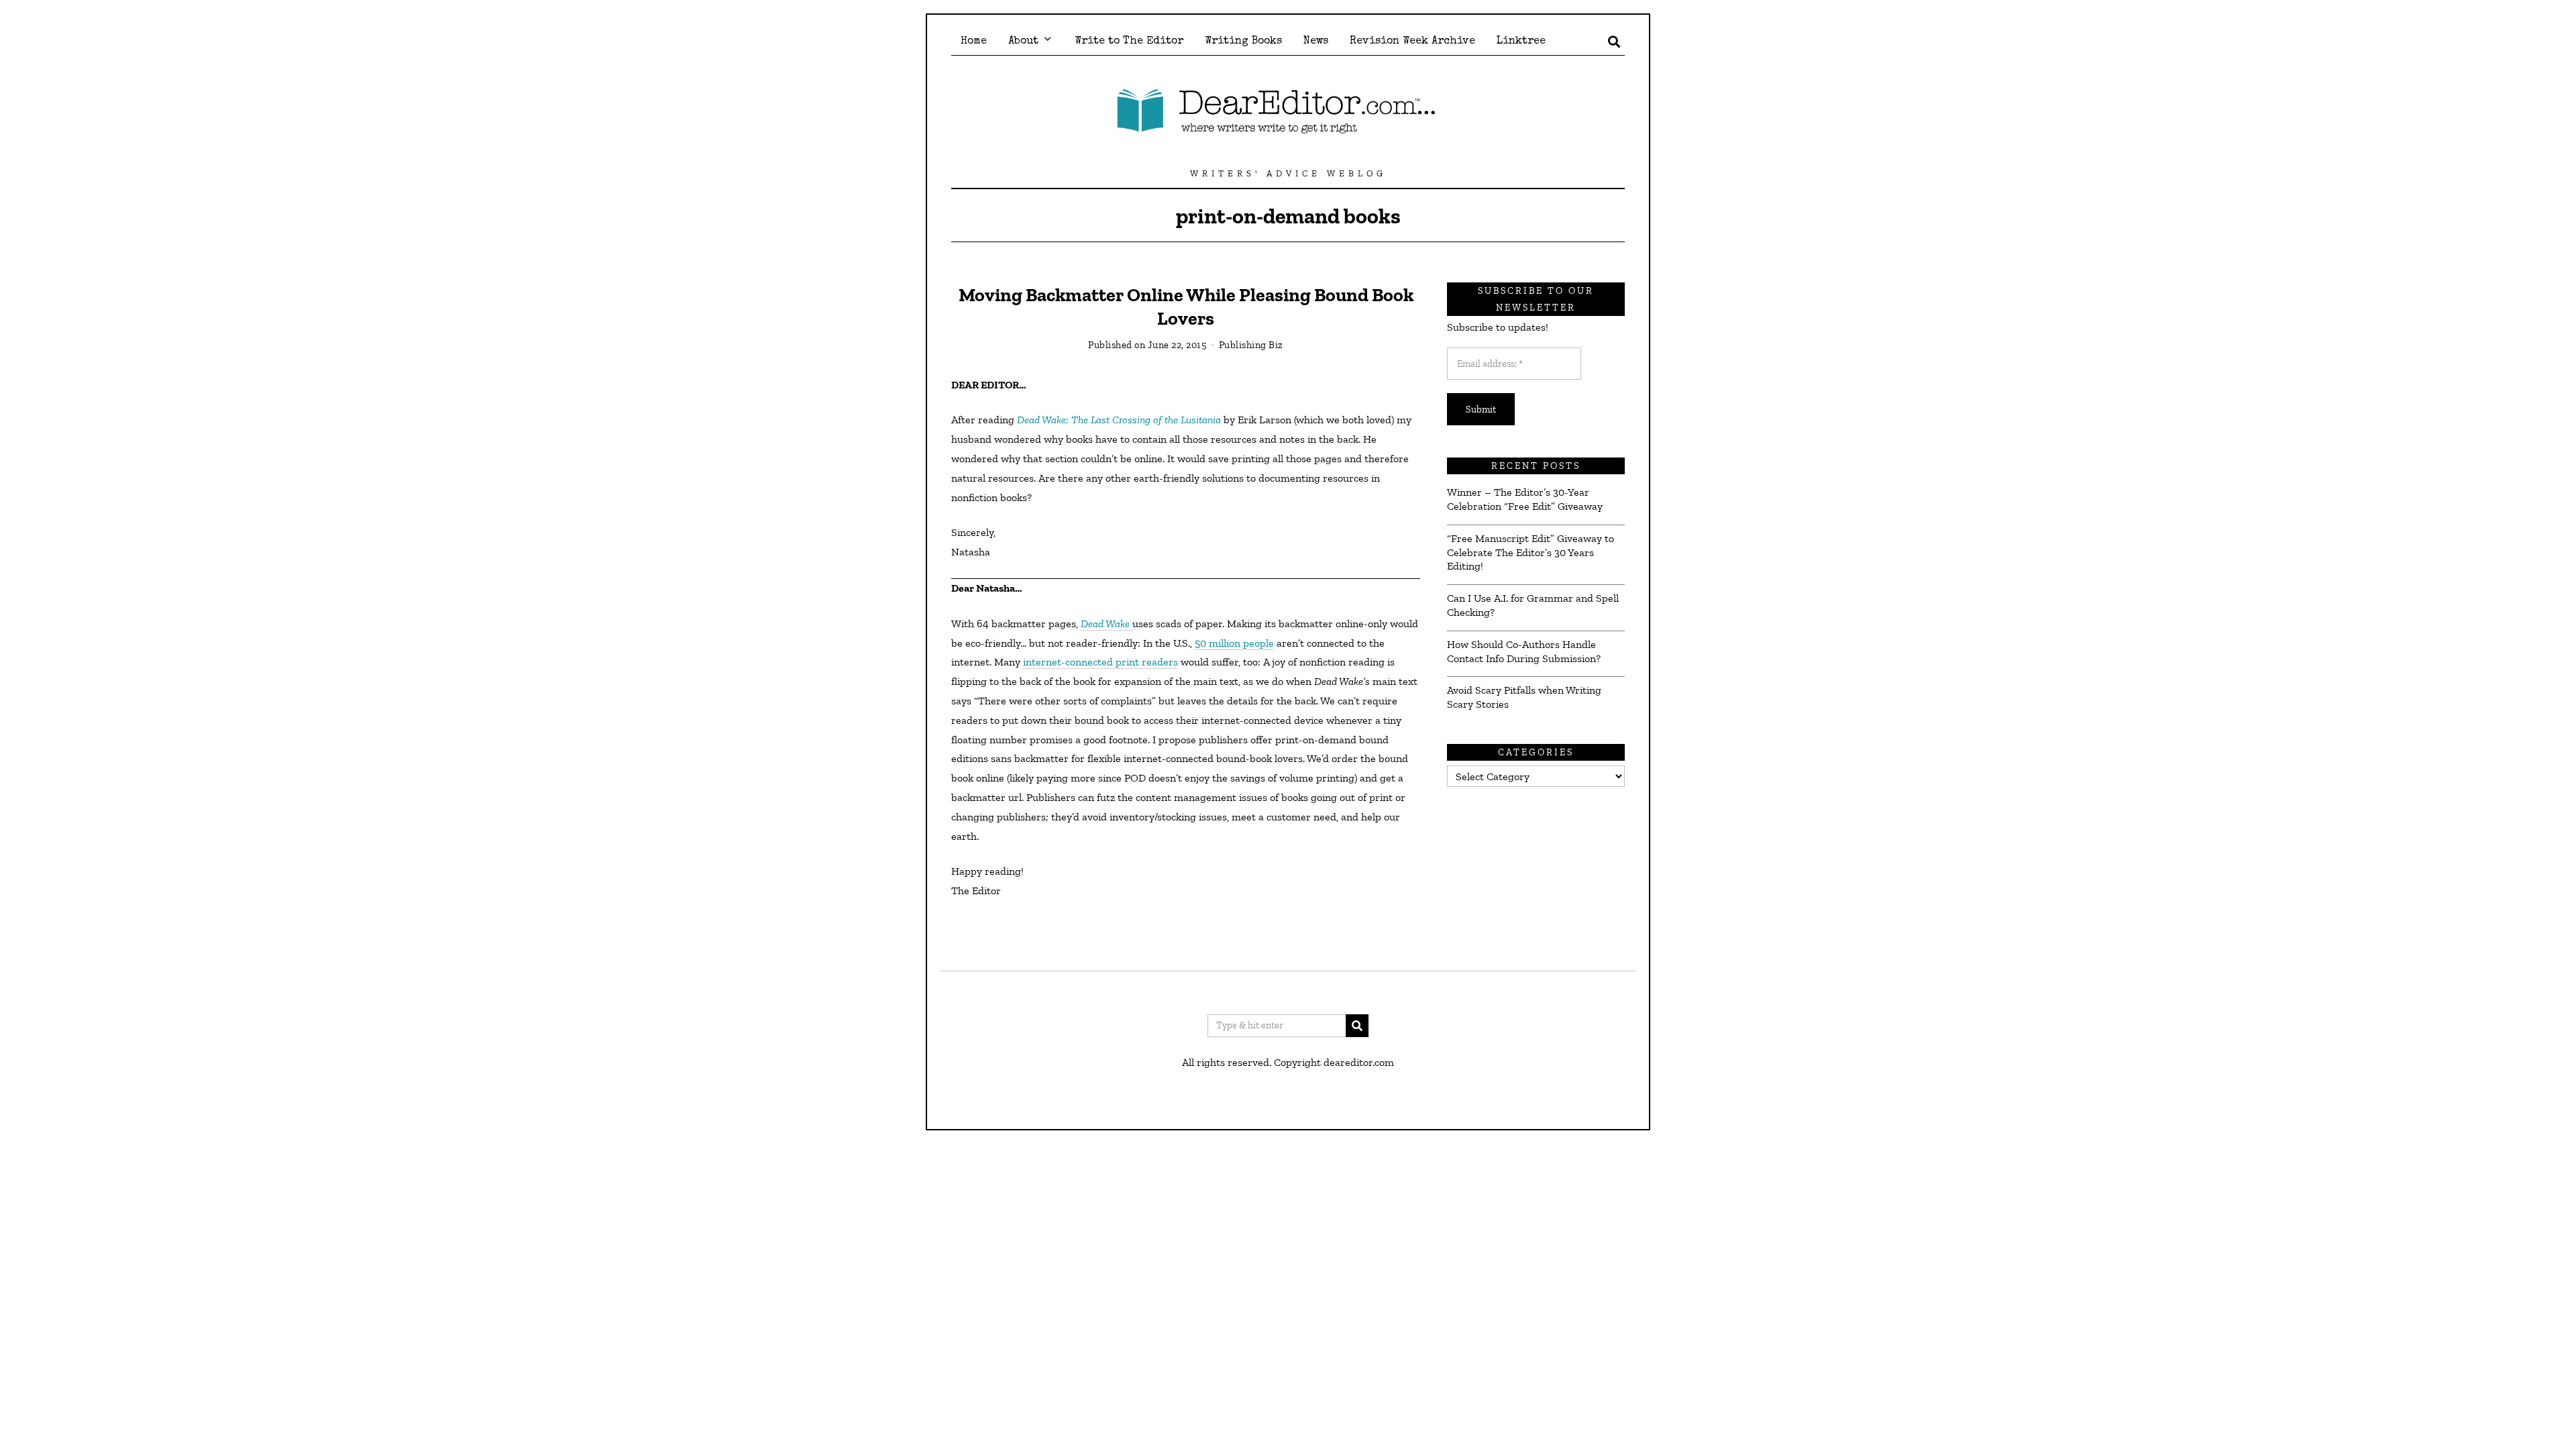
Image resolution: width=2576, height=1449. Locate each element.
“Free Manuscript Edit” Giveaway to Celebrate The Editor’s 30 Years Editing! (1531, 552)
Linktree (1521, 42)
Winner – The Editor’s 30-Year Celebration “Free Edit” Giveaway (1525, 499)
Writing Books (1243, 42)
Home (974, 42)
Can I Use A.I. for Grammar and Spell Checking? (1533, 605)
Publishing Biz (1251, 345)
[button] (1357, 1026)
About (1023, 42)
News (1316, 42)
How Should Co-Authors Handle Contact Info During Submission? (1524, 651)
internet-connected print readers (1101, 662)
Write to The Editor (1129, 42)
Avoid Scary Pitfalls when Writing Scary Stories (1524, 697)
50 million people (1234, 643)
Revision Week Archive (1412, 42)
